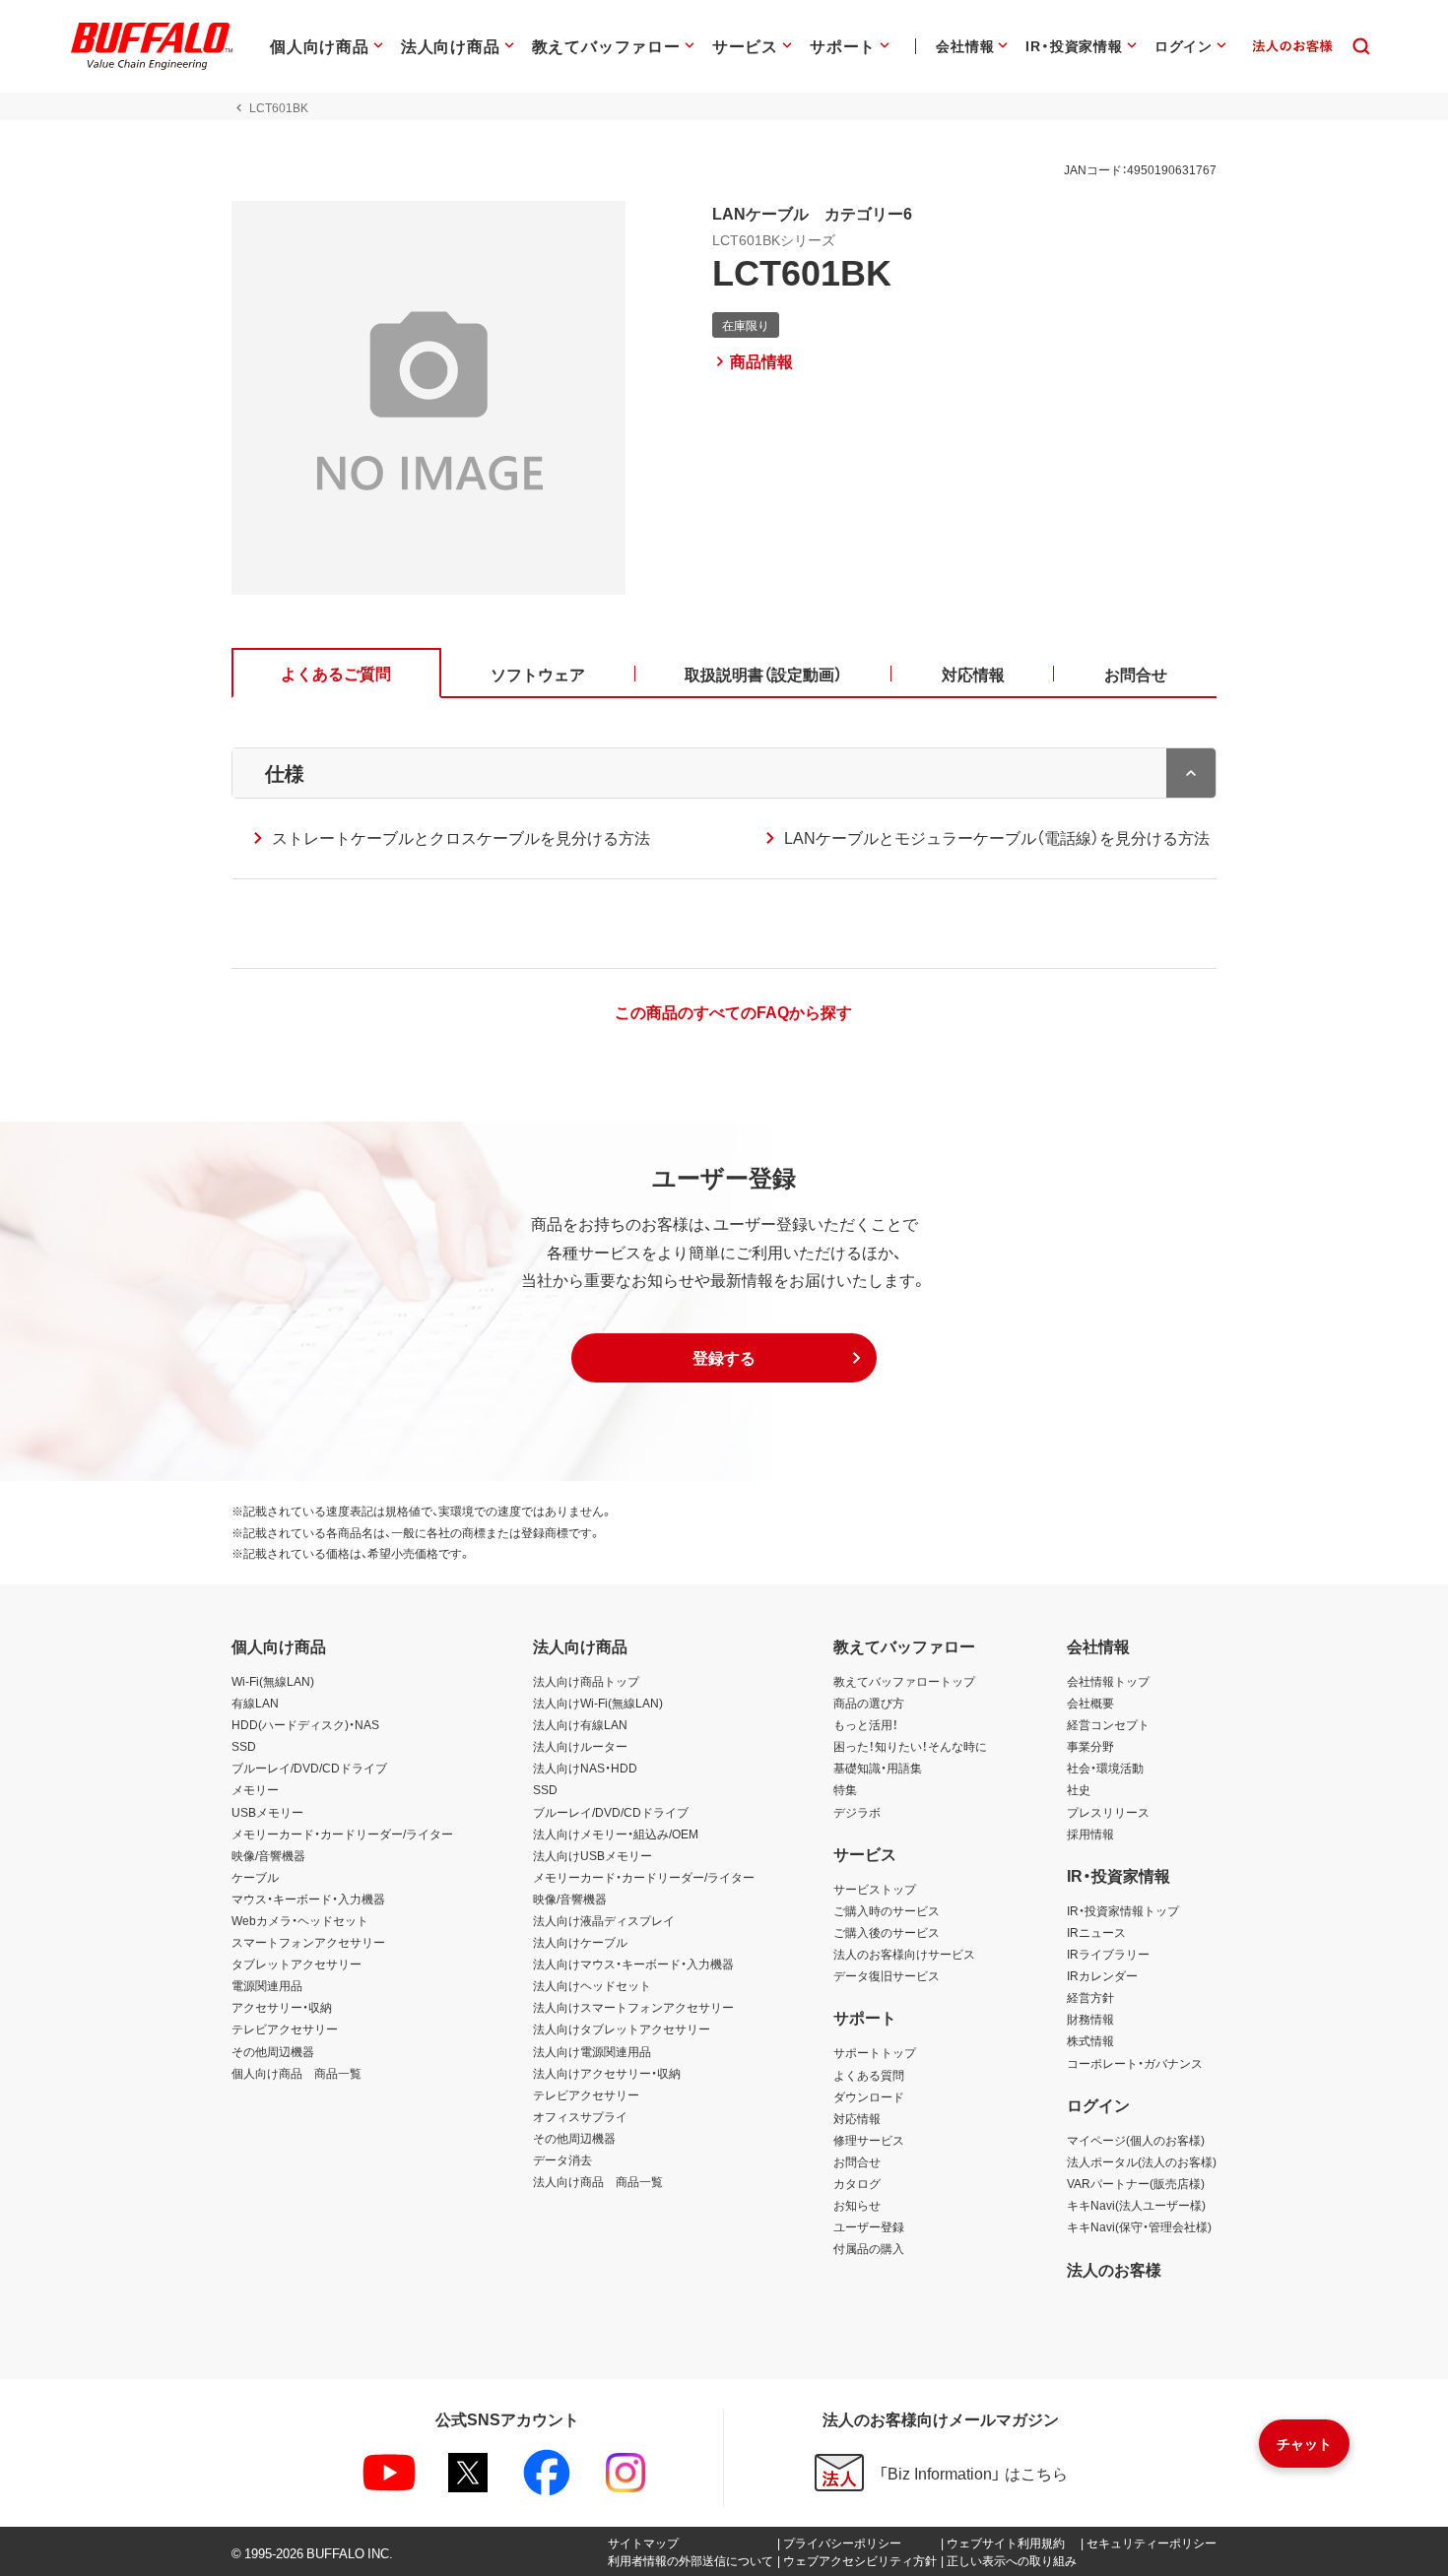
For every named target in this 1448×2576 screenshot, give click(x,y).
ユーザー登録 (869, 2226)
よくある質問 (869, 2075)
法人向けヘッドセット (592, 1985)
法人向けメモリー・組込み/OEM (616, 1834)
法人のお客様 (1114, 2269)
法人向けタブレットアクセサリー (622, 2029)
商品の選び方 (869, 1703)
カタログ (857, 2183)
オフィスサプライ (580, 2116)
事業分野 (1090, 1746)
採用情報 (1090, 1834)
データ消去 (562, 2159)
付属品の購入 (869, 2248)
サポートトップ (875, 2052)
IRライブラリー (1108, 1954)
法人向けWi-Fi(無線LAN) (598, 1703)
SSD (244, 1746)
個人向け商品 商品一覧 (296, 2073)
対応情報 (857, 2118)
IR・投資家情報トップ (1123, 1910)
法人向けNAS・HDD (585, 1768)
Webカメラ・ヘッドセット (300, 1920)
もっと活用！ (866, 1724)
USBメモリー (267, 1812)
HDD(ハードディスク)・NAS (305, 1724)
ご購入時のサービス (887, 1910)
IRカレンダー (1102, 1975)
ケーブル (255, 1877)
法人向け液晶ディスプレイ (604, 1920)
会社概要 (1090, 1703)
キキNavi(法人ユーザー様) (1136, 2205)
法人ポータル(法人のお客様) (1142, 2161)
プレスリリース (1108, 1812)
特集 (845, 1789)
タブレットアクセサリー (296, 1964)
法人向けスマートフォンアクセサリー (633, 2007)
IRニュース (1096, 1932)
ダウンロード (869, 2096)
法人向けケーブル (580, 1942)
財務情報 (1090, 2019)
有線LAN (255, 1703)
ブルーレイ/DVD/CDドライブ (309, 1768)
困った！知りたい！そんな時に (910, 1746)
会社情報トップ (1108, 1681)
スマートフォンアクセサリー (308, 1942)
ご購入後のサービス (887, 1932)
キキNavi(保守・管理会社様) (1139, 2226)
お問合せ (857, 2161)
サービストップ (875, 1889)
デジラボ (857, 1812)
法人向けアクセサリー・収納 (607, 2073)
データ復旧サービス (887, 1975)
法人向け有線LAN (580, 1724)
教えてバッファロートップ (904, 1681)
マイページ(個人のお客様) (1136, 2140)
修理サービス (869, 2140)
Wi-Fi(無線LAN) (273, 1681)
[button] (724, 1358)
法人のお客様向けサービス (904, 1954)
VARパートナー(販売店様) (1136, 2183)
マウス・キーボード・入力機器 (308, 1899)
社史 (1079, 1789)
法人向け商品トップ (586, 1681)
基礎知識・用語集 (878, 1768)
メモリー (255, 1789)
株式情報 (1090, 2040)
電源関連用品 (267, 1985)
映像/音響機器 (268, 1855)
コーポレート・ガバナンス (1135, 2063)
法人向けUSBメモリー (592, 1855)
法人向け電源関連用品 (592, 2051)
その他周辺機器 (273, 2051)
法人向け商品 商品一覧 (598, 2181)
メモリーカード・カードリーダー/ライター (342, 1834)
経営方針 (1090, 1997)
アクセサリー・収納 (282, 2007)
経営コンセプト (1108, 1724)
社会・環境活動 (1105, 1768)
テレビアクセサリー (285, 2029)
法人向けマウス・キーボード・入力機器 (633, 1964)
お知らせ (857, 2205)
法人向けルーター (580, 1746)
